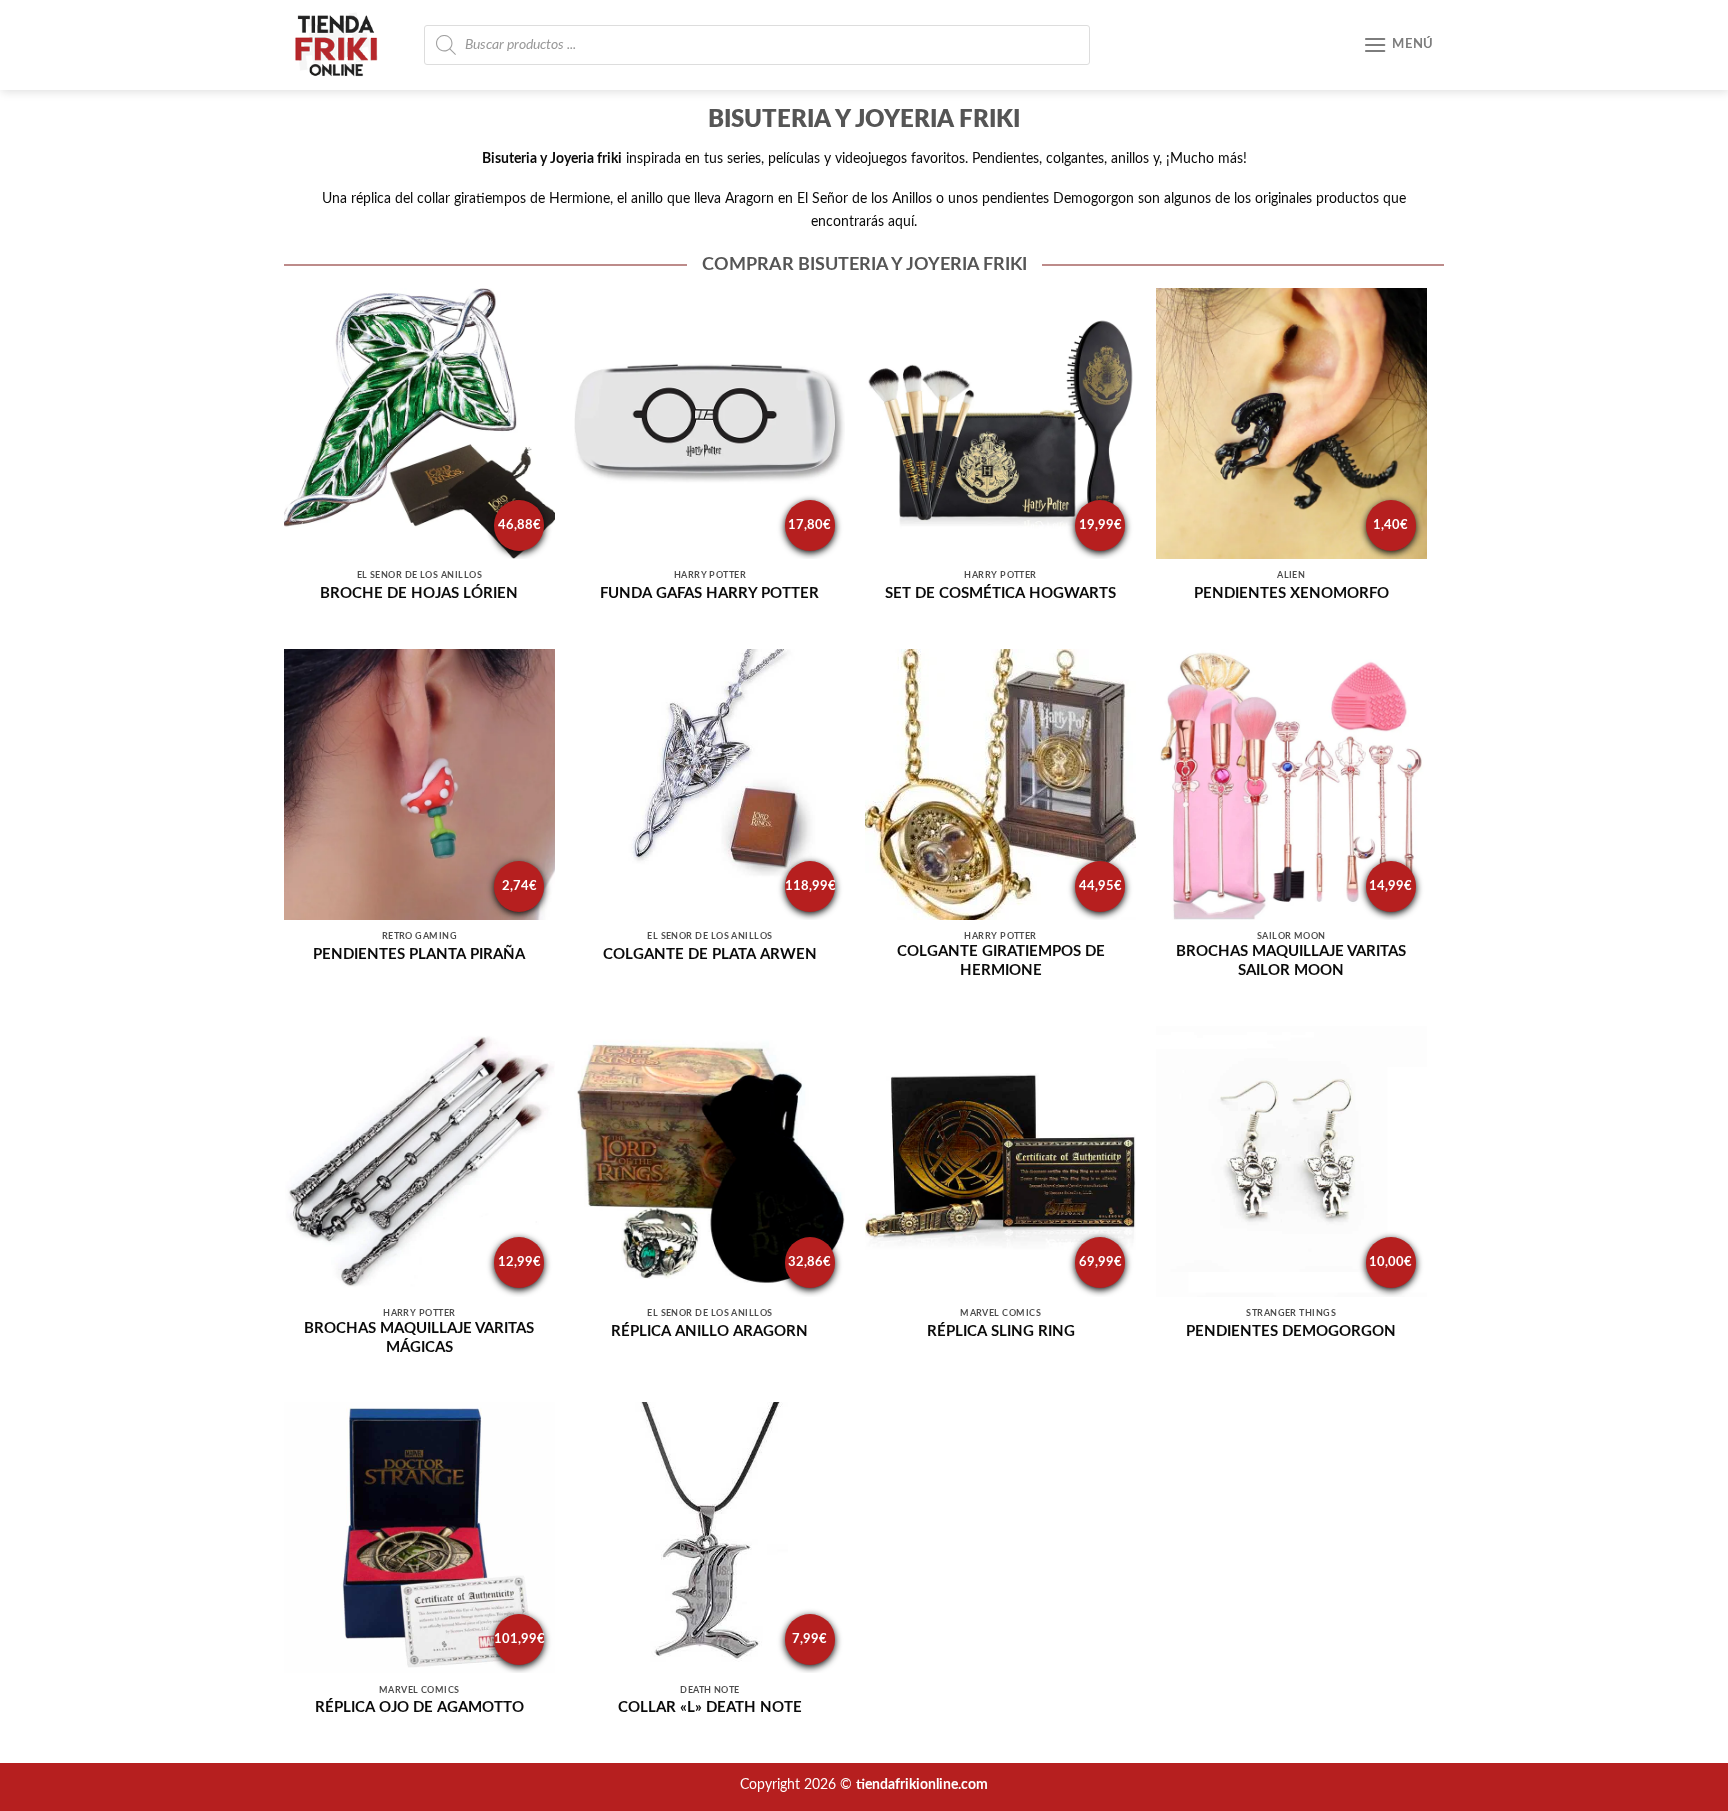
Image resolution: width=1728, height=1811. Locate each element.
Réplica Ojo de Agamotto (419, 1707)
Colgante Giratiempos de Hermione (1001, 961)
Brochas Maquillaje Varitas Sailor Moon (1291, 961)
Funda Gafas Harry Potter (709, 593)
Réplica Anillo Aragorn (709, 1331)
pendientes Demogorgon (1058, 199)
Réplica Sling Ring (1001, 1331)
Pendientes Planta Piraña (419, 954)
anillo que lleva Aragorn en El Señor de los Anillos (781, 199)
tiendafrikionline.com (922, 1784)
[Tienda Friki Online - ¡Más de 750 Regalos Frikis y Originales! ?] (344, 45)
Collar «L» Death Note (710, 1707)
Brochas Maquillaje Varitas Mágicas (419, 1338)
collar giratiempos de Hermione (513, 199)
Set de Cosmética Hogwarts (1000, 593)
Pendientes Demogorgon (1291, 1331)
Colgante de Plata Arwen (710, 954)
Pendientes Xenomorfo (1291, 593)
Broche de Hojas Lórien (419, 593)
